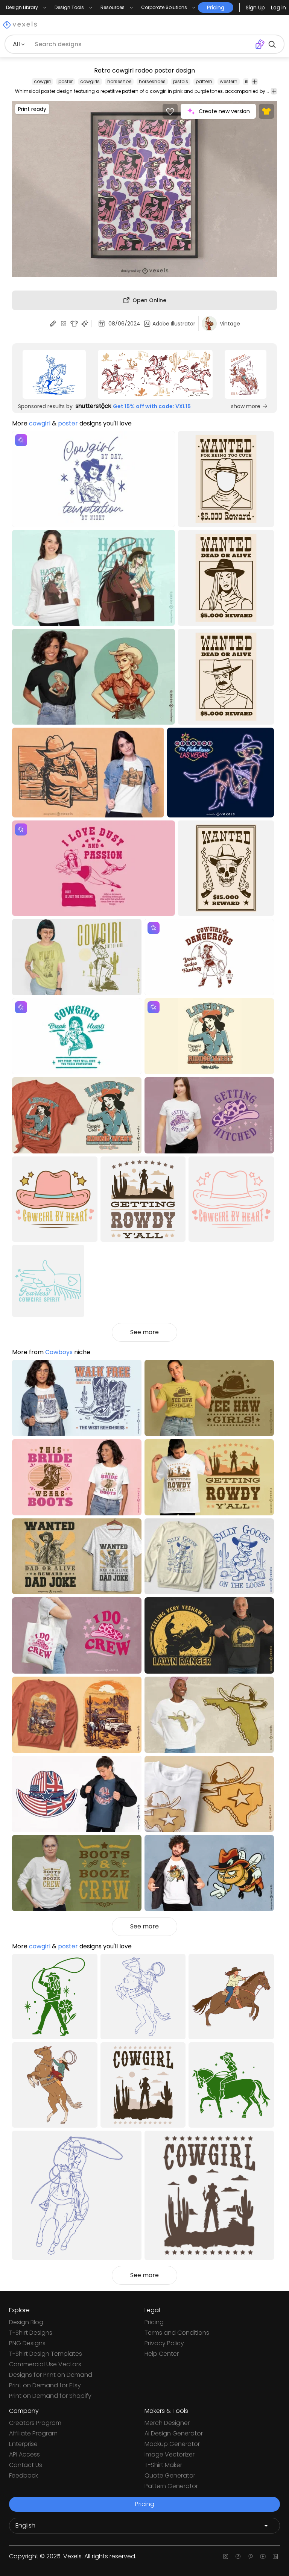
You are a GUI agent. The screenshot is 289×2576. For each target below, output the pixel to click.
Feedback (24, 2475)
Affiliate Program (33, 2433)
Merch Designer (167, 2423)
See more (144, 1332)
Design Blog (26, 2322)
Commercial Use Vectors (45, 2364)
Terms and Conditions (177, 2333)
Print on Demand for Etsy (45, 2385)
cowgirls (90, 81)
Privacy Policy (164, 2343)
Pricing (154, 2322)
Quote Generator (170, 2475)
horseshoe (119, 81)
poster (65, 81)
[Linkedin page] (275, 2556)
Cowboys (59, 1352)
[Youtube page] (263, 2556)
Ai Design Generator (174, 2433)
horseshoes (152, 81)
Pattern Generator (171, 2486)
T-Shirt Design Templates (46, 2354)
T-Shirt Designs (31, 2333)
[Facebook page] (238, 2556)
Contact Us (26, 2465)
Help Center (162, 2354)
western (229, 81)
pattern (204, 81)
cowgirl (42, 81)
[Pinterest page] (250, 2556)
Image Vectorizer (170, 2454)
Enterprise (23, 2444)
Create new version (224, 111)
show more (246, 406)
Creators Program (35, 2423)
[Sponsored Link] (54, 374)
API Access (24, 2454)
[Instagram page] (226, 2556)
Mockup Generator (172, 2444)
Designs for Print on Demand (51, 2375)
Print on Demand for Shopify (50, 2396)
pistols (181, 81)
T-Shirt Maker (163, 2465)
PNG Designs (27, 2343)
